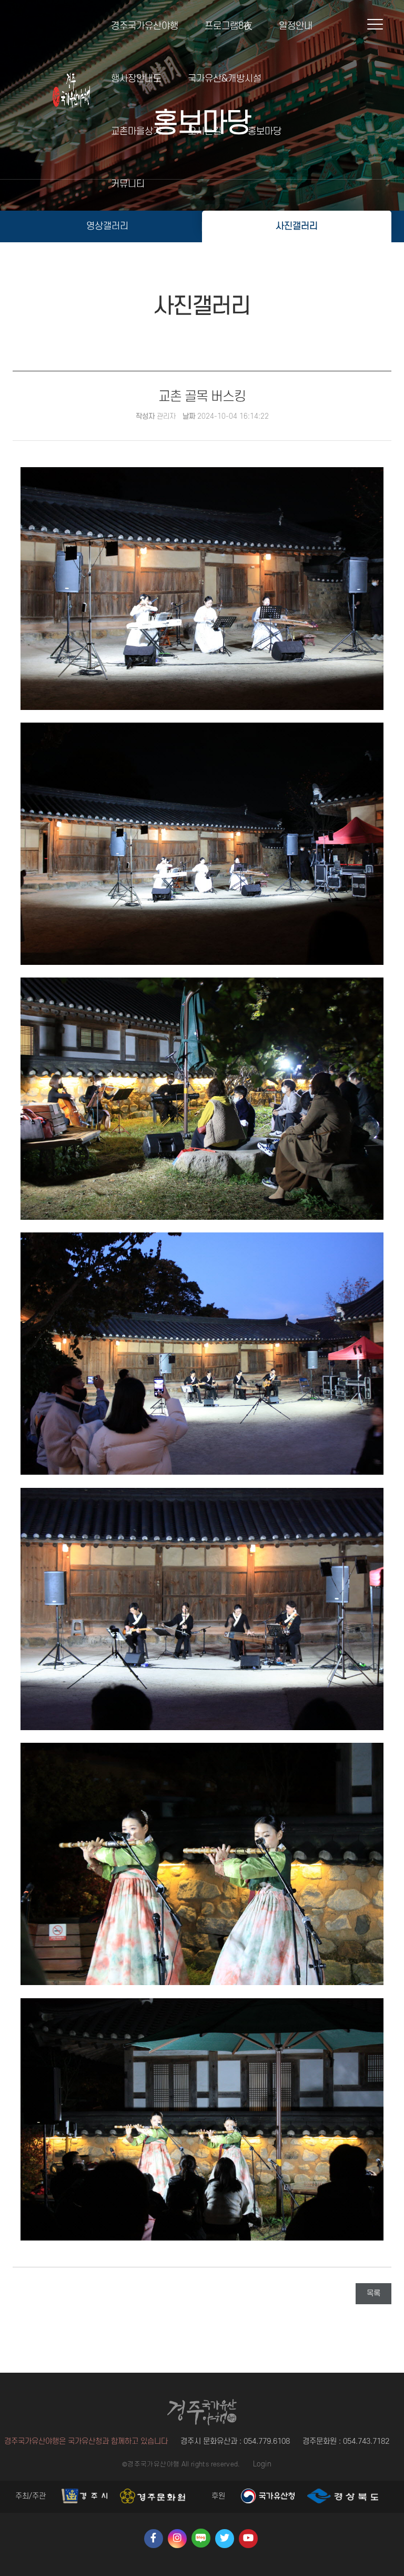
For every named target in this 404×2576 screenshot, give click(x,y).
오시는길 (205, 131)
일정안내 (296, 26)
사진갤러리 (297, 226)
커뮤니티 (128, 184)
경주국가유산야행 (145, 26)
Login (262, 2464)
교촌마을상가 (136, 131)
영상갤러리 (108, 226)
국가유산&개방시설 (225, 79)
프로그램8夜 (229, 26)
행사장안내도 (136, 79)
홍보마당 (265, 131)
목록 (373, 2293)
